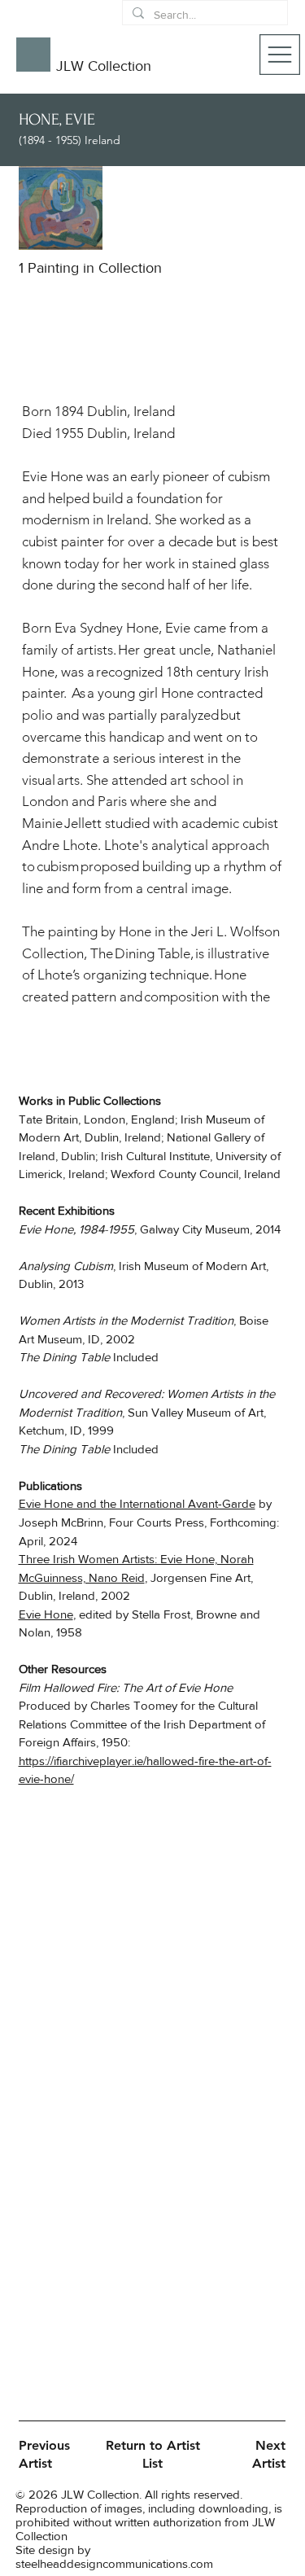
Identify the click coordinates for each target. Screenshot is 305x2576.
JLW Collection (104, 66)
